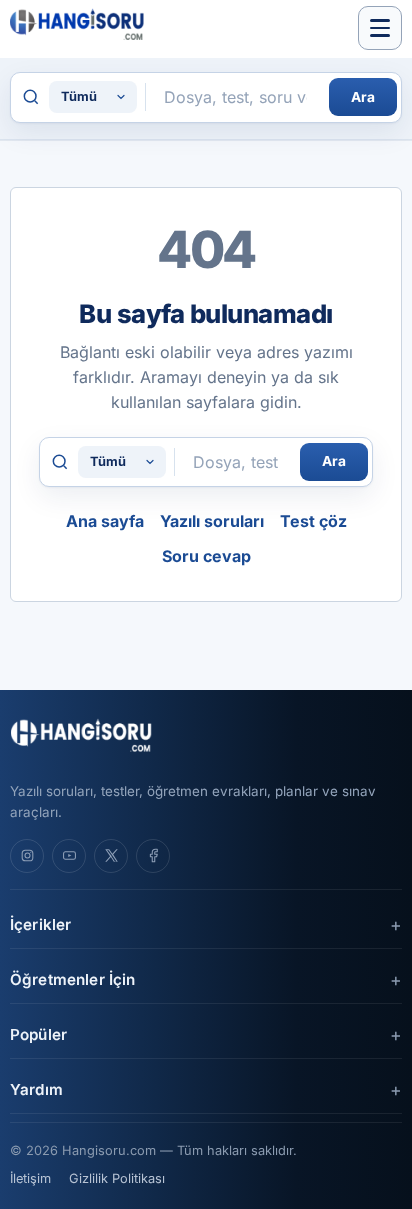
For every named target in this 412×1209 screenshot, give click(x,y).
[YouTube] (69, 856)
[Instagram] (27, 856)
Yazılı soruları (212, 521)
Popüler (38, 1034)
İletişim (30, 1178)
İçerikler (40, 924)
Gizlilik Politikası (117, 1178)
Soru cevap (206, 556)
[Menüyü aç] (380, 28)
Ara (363, 97)
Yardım (36, 1089)
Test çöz (313, 521)
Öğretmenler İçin (72, 979)
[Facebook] (153, 856)
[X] (111, 856)
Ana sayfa (105, 521)
